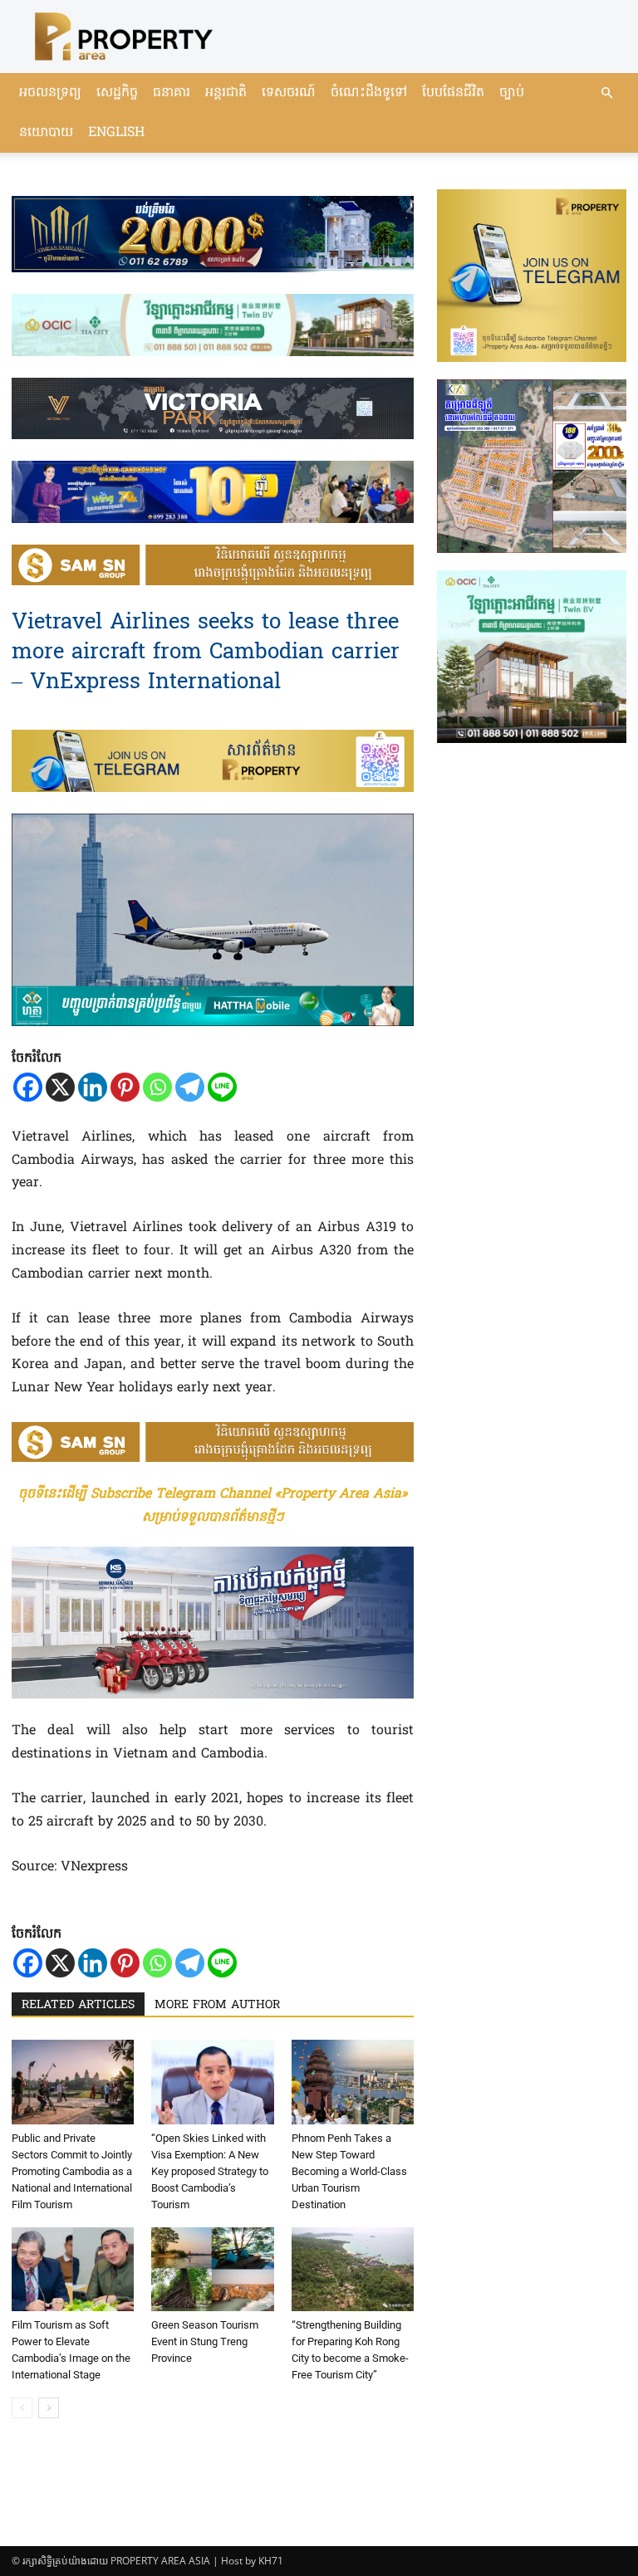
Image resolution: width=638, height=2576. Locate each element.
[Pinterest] (125, 1087)
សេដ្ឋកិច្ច (117, 93)
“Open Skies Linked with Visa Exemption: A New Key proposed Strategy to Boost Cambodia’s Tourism (210, 2171)
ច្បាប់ (512, 93)
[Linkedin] (93, 1087)
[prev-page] (22, 2408)
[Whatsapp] (157, 1087)
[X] (60, 1087)
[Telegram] (190, 1087)
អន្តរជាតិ (226, 93)
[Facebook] (28, 1087)
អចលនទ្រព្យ (50, 93)
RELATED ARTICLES (78, 2005)
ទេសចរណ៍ (289, 93)
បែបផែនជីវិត (453, 93)
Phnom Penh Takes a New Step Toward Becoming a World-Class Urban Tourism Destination (349, 2171)
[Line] (222, 1087)
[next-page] (49, 2408)
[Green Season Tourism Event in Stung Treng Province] (212, 2269)
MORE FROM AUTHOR (217, 2005)
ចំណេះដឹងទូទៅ (369, 93)
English (116, 133)
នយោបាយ (46, 133)
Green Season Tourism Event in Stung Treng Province (205, 2341)
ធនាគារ (172, 93)
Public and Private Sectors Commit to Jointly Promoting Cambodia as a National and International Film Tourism (72, 2171)
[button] (606, 93)
